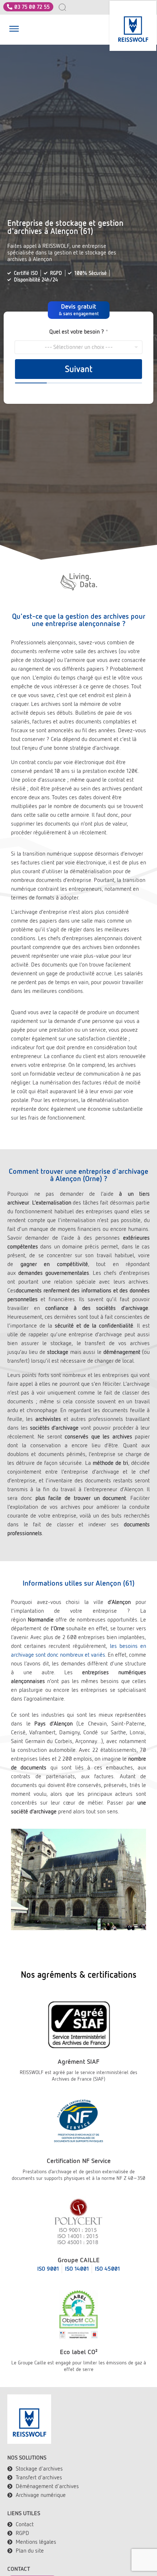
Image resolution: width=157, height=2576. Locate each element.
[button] (14, 30)
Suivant (79, 369)
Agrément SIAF (78, 2061)
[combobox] (66, 7)
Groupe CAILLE (79, 2260)
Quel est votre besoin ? (79, 332)
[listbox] (78, 347)
